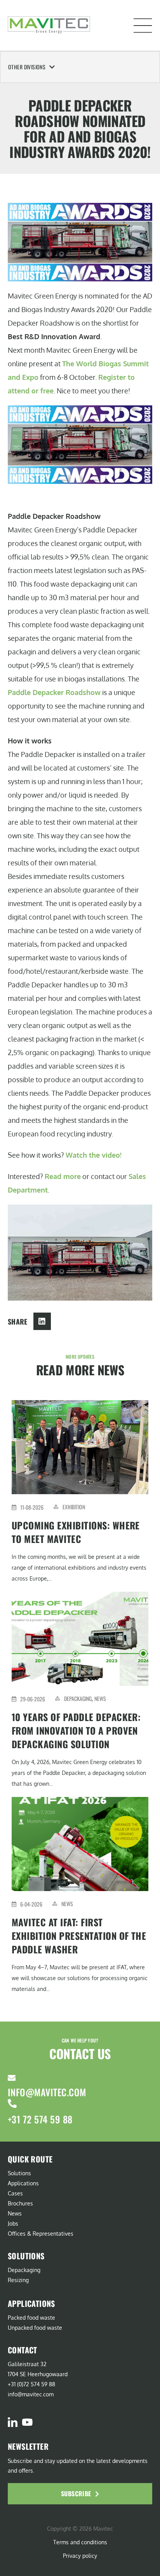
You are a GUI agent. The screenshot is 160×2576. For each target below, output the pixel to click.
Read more (63, 1176)
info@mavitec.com (47, 2092)
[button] (143, 26)
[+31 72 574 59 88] (12, 2103)
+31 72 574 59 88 (40, 2119)
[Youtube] (27, 2422)
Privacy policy (80, 2556)
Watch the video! (94, 1155)
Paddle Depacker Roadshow (54, 692)
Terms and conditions (80, 2542)
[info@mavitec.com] (12, 2078)
